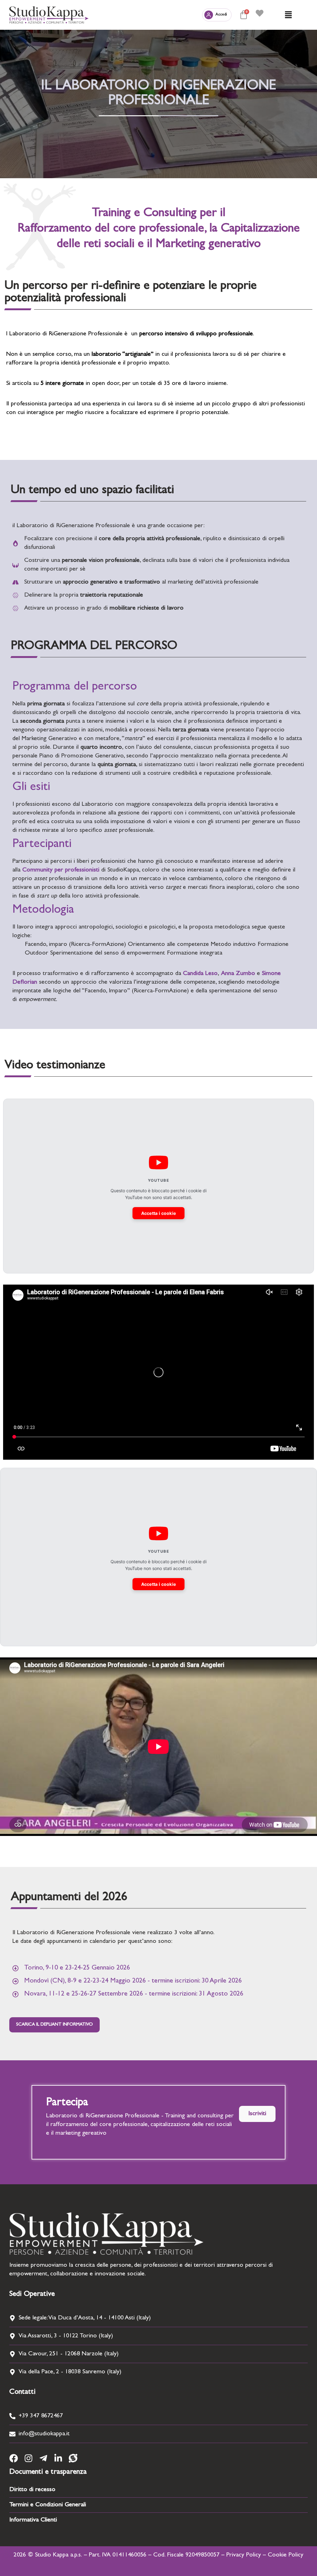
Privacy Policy (244, 2555)
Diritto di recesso (32, 2490)
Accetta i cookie (159, 1213)
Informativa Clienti (33, 2520)
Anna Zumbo (238, 974)
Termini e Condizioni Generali (48, 2505)
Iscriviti (257, 2114)
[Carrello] (244, 15)
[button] (288, 15)
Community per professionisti (61, 870)
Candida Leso (200, 974)
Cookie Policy (286, 2555)
